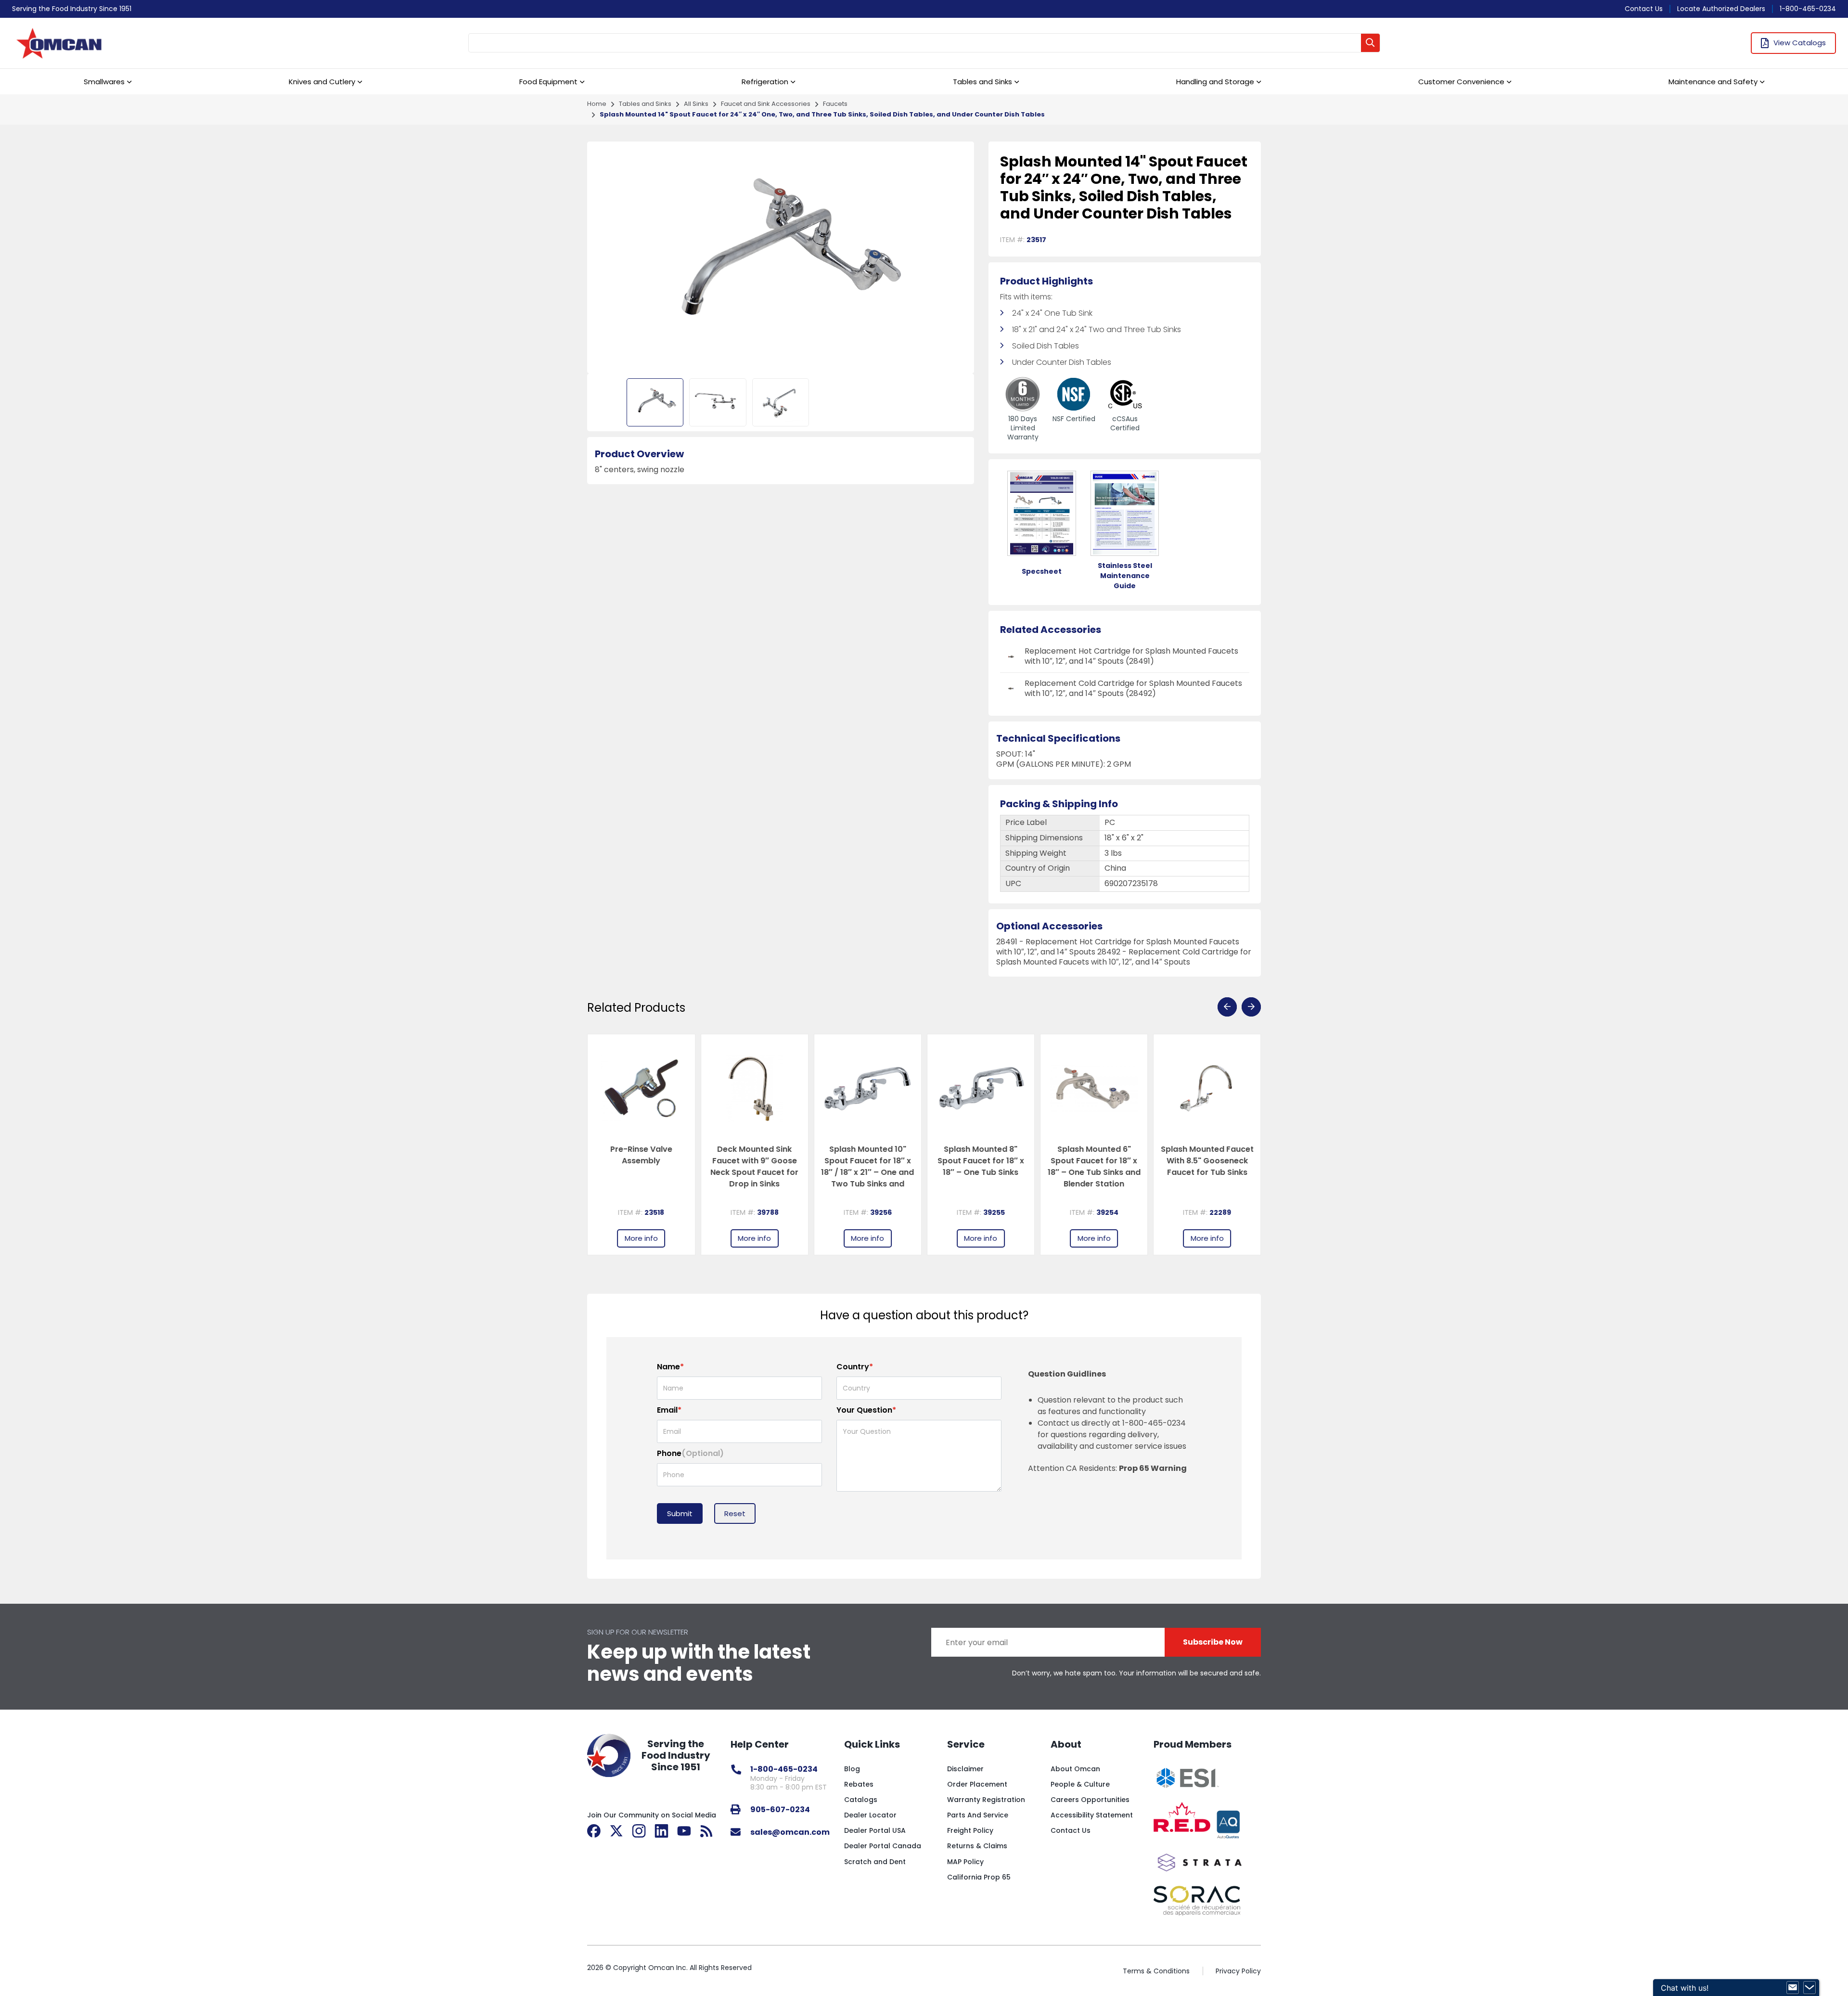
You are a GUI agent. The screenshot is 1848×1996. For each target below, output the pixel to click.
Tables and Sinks (982, 82)
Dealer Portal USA (875, 1830)
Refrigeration (765, 82)
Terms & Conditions (1156, 1971)
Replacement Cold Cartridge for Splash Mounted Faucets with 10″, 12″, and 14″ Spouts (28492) (1133, 688)
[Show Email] (1793, 1988)
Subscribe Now (1213, 1642)
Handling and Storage (1215, 82)
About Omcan (1075, 1769)
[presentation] (1227, 1007)
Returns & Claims (977, 1846)
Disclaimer (965, 1769)
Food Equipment (548, 82)
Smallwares (104, 82)
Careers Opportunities (1090, 1800)
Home (597, 104)
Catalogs (861, 1800)
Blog (852, 1769)
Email (669, 1410)
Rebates (859, 1784)
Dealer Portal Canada (883, 1846)
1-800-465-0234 (1808, 9)
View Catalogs (1800, 43)
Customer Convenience (1461, 82)
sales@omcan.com (790, 1832)
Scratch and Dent (875, 1862)
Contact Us (1644, 9)
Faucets (835, 104)
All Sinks (696, 104)
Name (670, 1367)
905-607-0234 (780, 1809)
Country (855, 1367)
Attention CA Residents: (1107, 1468)
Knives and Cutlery (322, 82)
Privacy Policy (1238, 1971)
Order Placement (977, 1784)
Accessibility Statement (1092, 1815)
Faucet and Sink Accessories (766, 104)
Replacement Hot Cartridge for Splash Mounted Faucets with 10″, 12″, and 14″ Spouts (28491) (1131, 656)
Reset (735, 1513)
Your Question (866, 1410)
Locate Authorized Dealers (1721, 9)
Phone (690, 1453)
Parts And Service (978, 1815)
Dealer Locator (870, 1815)
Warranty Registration (986, 1800)
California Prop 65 (979, 1877)
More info (641, 1238)
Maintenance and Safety (1713, 82)
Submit (680, 1513)
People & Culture (1080, 1784)
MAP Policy (965, 1862)
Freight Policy (970, 1830)
